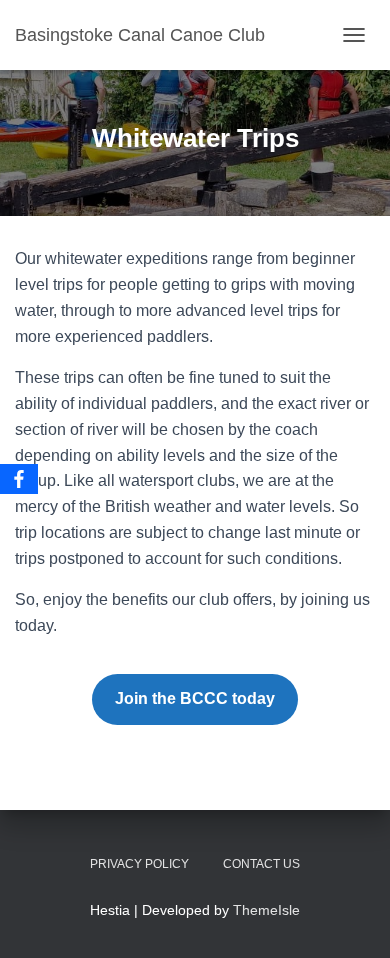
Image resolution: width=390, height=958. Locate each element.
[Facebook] (19, 479)
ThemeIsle (266, 910)
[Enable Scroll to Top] (350, 918)
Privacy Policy (139, 864)
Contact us (261, 864)
